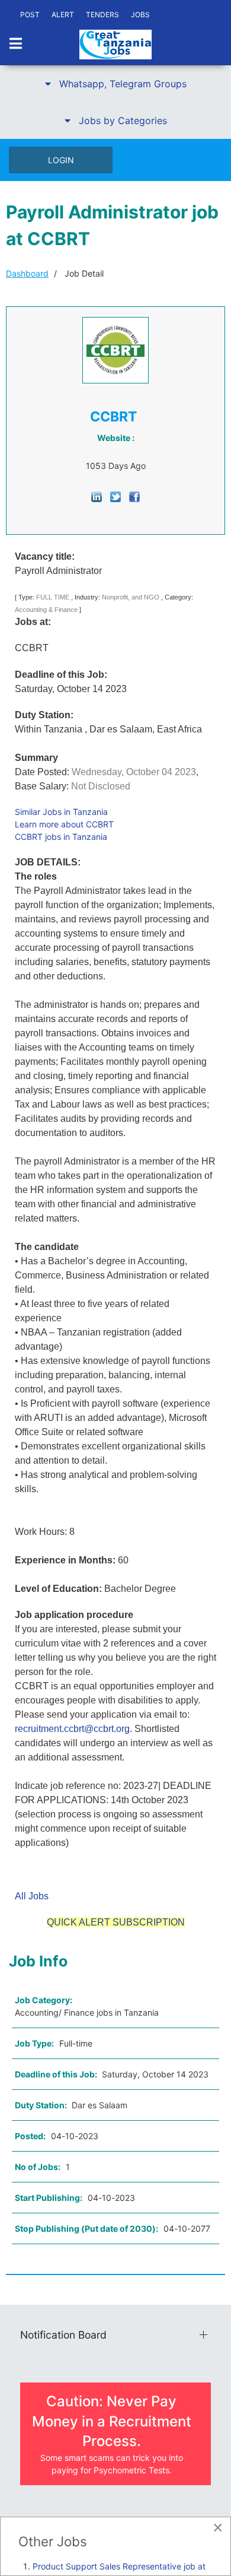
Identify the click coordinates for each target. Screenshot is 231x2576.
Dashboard (27, 273)
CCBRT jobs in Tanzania (61, 837)
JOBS (140, 15)
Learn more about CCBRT (64, 824)
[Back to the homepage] (115, 45)
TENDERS (102, 15)
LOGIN (61, 160)
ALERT (63, 15)
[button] (115, 84)
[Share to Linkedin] (97, 496)
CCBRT (113, 417)
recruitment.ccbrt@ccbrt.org (72, 1729)
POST (30, 15)
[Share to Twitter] (115, 496)
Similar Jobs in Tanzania (61, 812)
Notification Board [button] (63, 2335)
